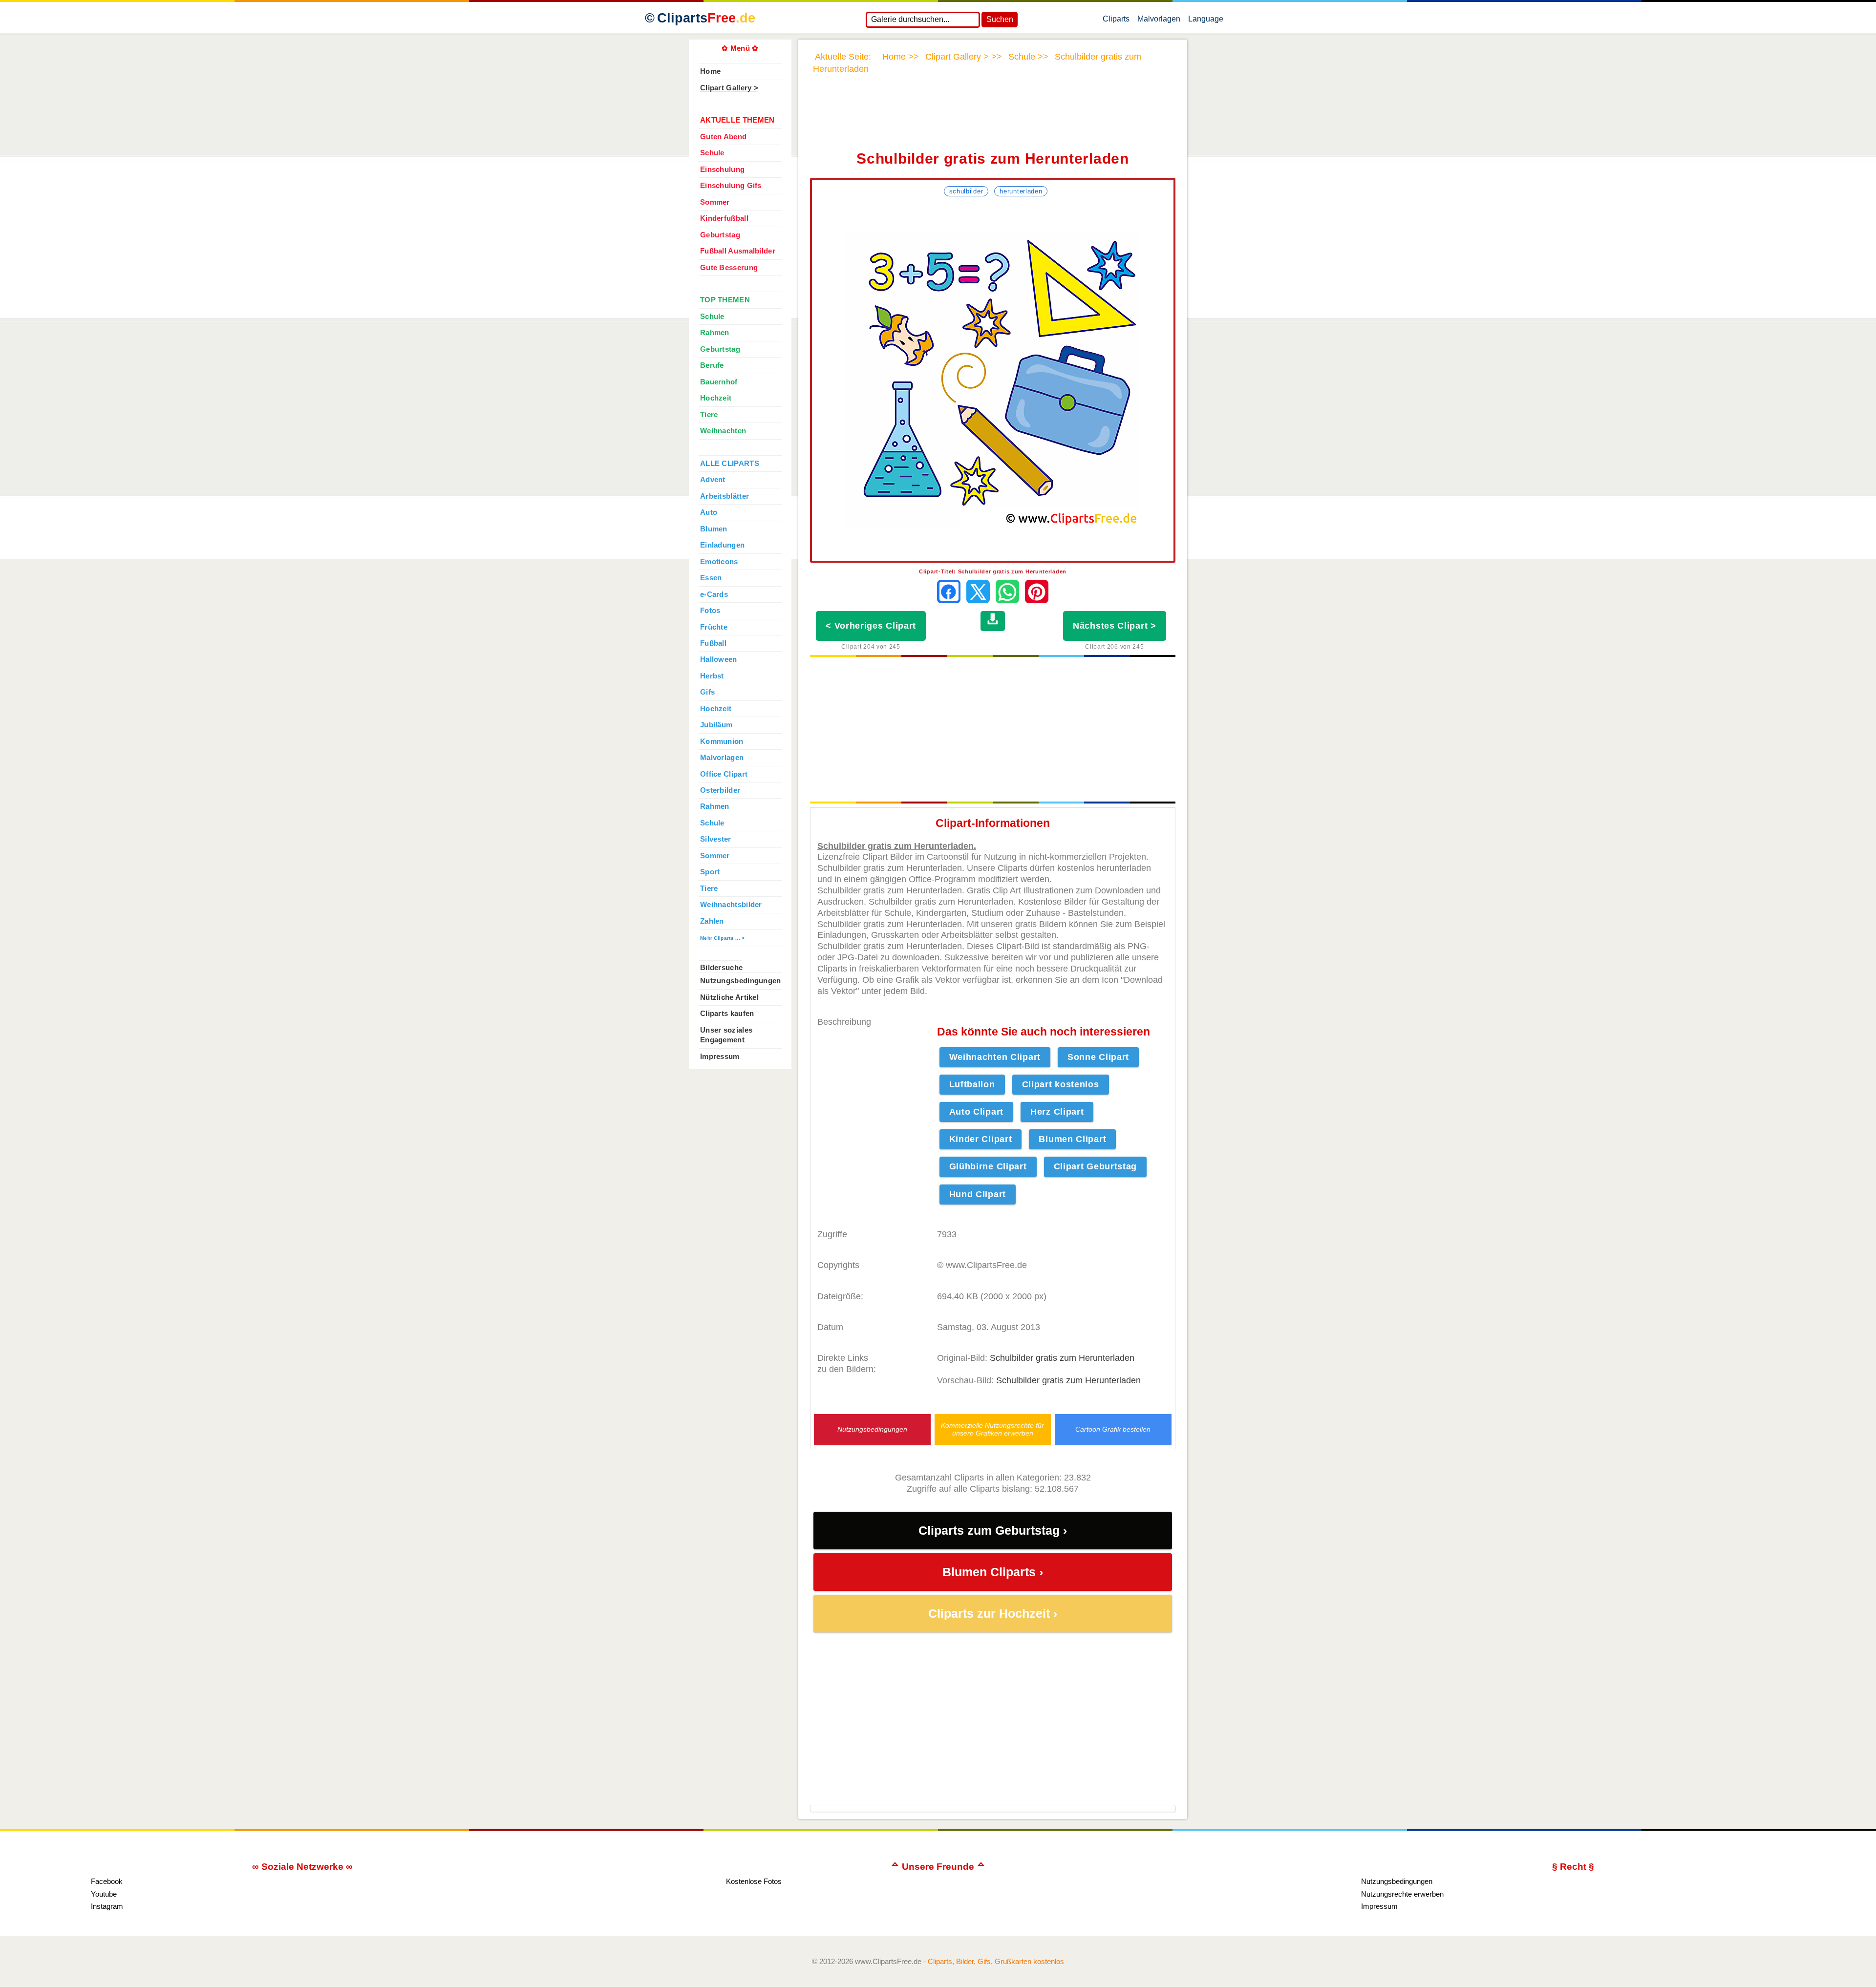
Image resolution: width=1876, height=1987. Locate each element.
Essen (711, 578)
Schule (712, 153)
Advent (713, 480)
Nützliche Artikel (729, 997)
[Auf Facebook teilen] (949, 592)
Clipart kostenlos (1061, 1084)
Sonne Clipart (1098, 1057)
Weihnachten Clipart (995, 1057)
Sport (710, 872)
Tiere (709, 415)
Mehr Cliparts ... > (723, 938)
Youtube (104, 1894)
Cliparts (706, 18)
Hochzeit (716, 398)
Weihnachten (723, 431)
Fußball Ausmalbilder (738, 251)
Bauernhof (719, 382)
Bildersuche (721, 968)
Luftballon (972, 1084)
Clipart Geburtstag (1096, 1166)
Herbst (712, 676)
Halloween (719, 659)
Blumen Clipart (1072, 1139)
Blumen (714, 529)
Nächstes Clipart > (1115, 626)
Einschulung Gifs (731, 186)
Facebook (107, 1881)
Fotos (710, 611)
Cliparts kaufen (727, 1014)
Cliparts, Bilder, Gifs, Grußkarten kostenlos (996, 1961)
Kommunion (722, 741)
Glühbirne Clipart (988, 1166)
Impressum (720, 1057)
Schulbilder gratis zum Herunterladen (1062, 1358)
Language (1206, 21)
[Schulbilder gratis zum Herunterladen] (993, 380)
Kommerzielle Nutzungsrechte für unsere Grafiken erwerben (992, 1429)
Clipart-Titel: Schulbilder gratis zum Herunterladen (993, 571)
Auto (709, 512)
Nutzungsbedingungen (872, 1429)
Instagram (107, 1906)
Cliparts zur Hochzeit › (993, 1614)
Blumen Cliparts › (993, 1572)
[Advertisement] (993, 119)
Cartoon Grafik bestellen (1113, 1429)
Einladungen (722, 545)
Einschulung (722, 169)
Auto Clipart (976, 1112)
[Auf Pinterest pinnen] (1037, 592)
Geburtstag (720, 235)
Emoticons (719, 562)
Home (710, 71)
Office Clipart (724, 774)
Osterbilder (720, 790)
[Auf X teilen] (978, 592)
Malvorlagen (1159, 21)
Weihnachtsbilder (731, 905)
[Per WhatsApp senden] (1007, 592)
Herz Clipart (1057, 1112)
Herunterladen (1021, 191)
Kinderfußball (724, 218)
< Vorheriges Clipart (871, 626)
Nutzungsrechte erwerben (1402, 1894)
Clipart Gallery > (729, 88)
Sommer (715, 202)
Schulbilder (966, 191)
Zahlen (712, 921)
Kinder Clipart (981, 1139)
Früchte (714, 627)
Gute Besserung (729, 268)
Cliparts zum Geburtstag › (993, 1531)
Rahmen (715, 333)
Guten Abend (723, 137)
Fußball (713, 643)
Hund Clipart (978, 1194)
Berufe (712, 365)
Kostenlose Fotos (754, 1881)
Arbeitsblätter (725, 496)
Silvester (716, 839)
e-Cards (714, 594)
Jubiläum (716, 725)
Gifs (707, 692)
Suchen (1000, 19)
